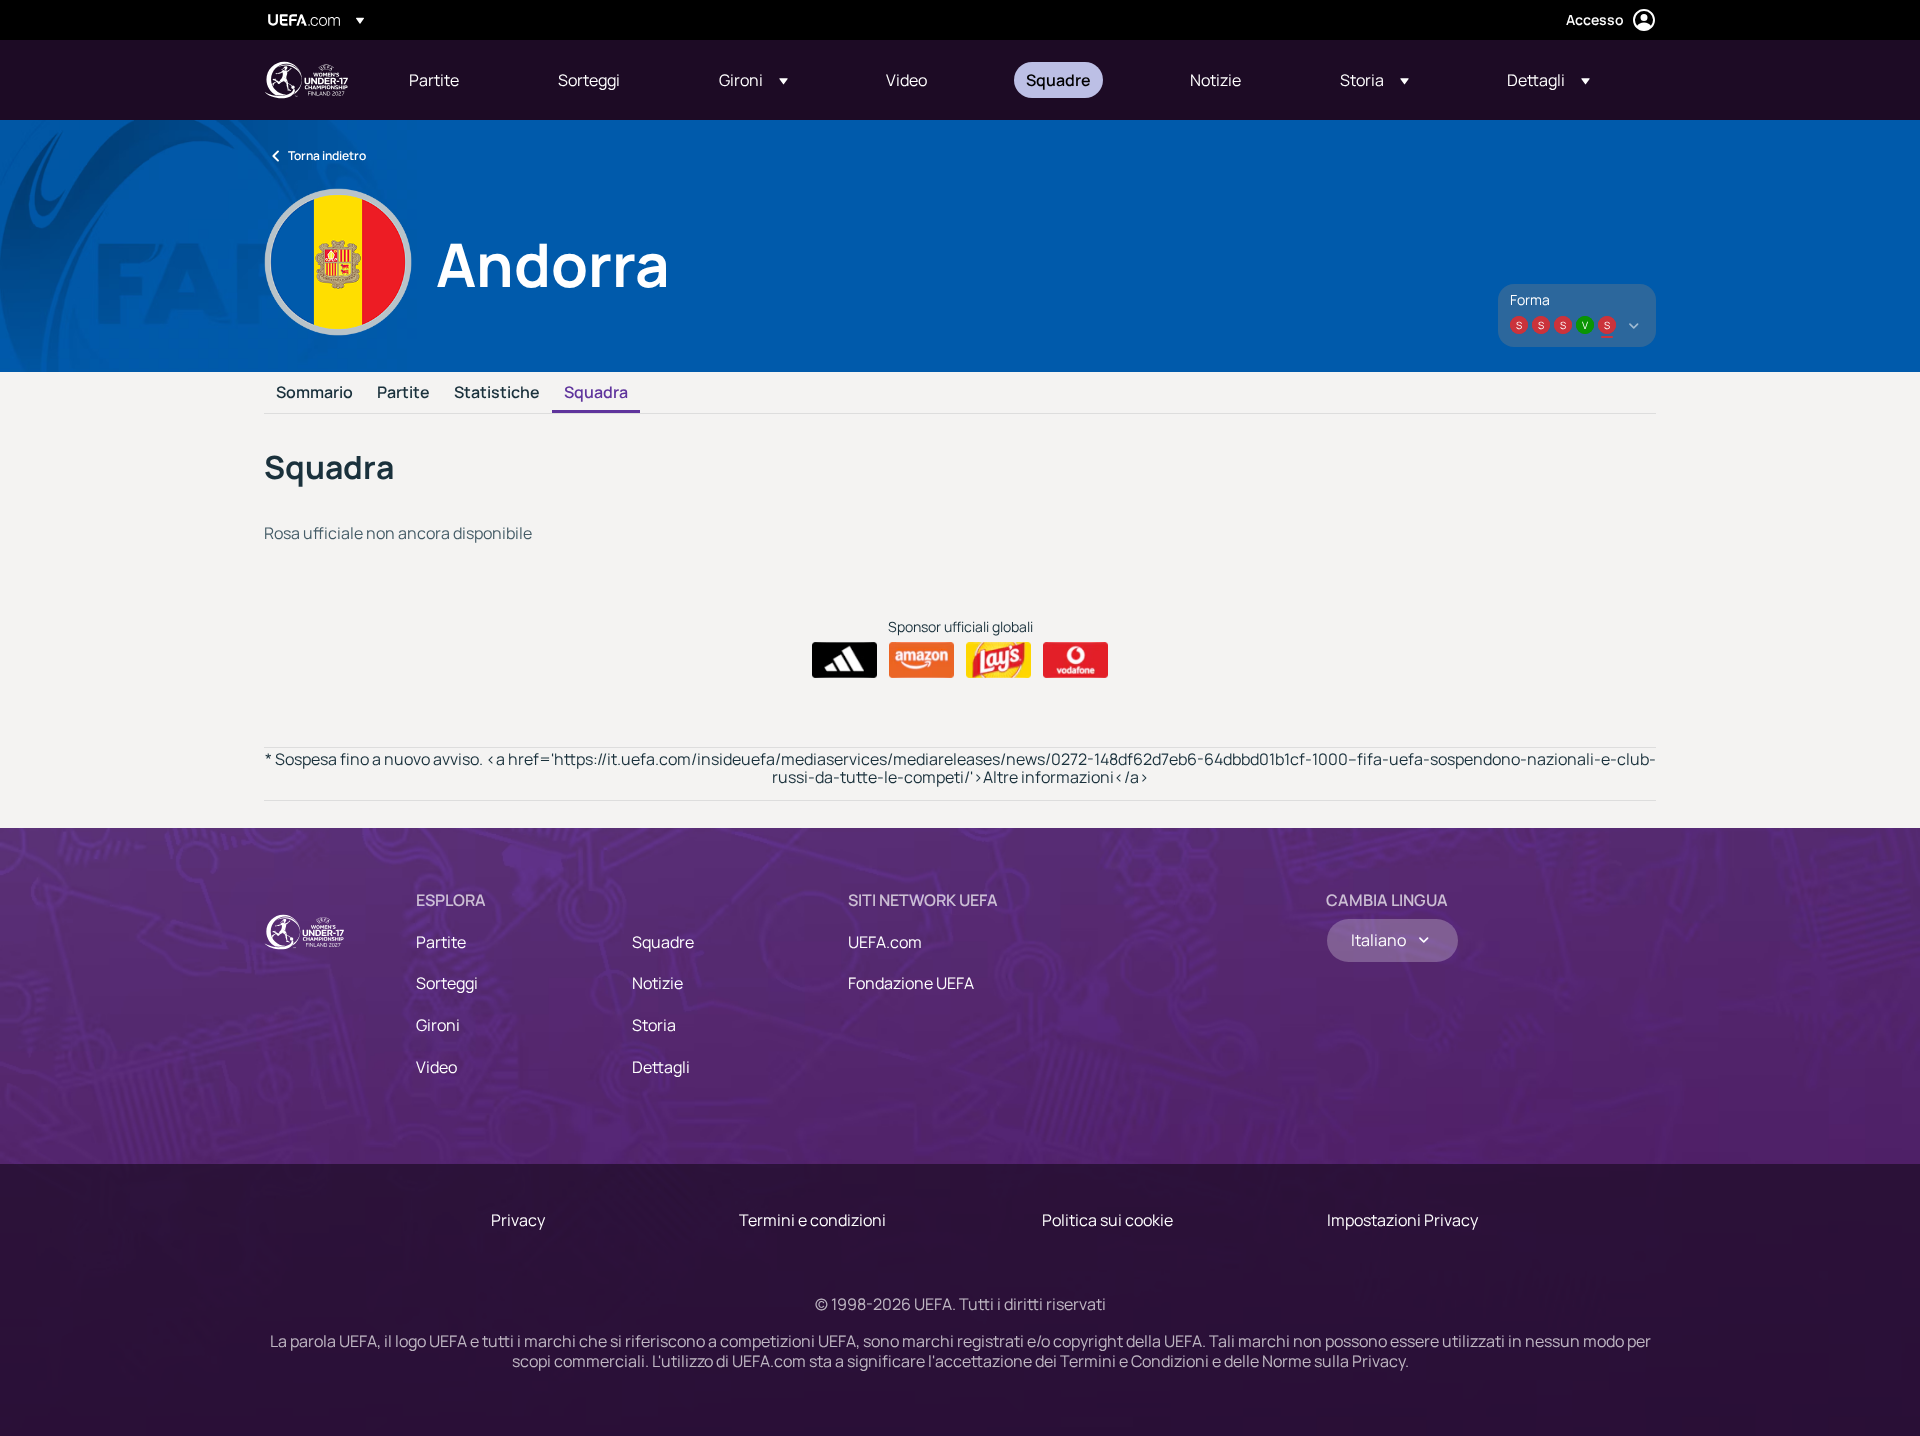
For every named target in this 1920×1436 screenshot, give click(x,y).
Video (436, 1067)
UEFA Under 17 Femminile (306, 80)
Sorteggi (447, 983)
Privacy (518, 1220)
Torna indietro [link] (327, 155)
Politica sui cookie (1107, 1220)
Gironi (438, 1025)
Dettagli (661, 1067)
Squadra (596, 393)
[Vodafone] (1075, 660)
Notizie (657, 983)
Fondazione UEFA (911, 983)
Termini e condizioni (812, 1220)
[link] (434, 80)
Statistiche (497, 393)
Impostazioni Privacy (1402, 1220)
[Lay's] (998, 660)
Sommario (314, 393)
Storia (654, 1025)
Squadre (663, 942)
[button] (753, 80)
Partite (403, 393)
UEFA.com (885, 942)
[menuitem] (458, 80)
